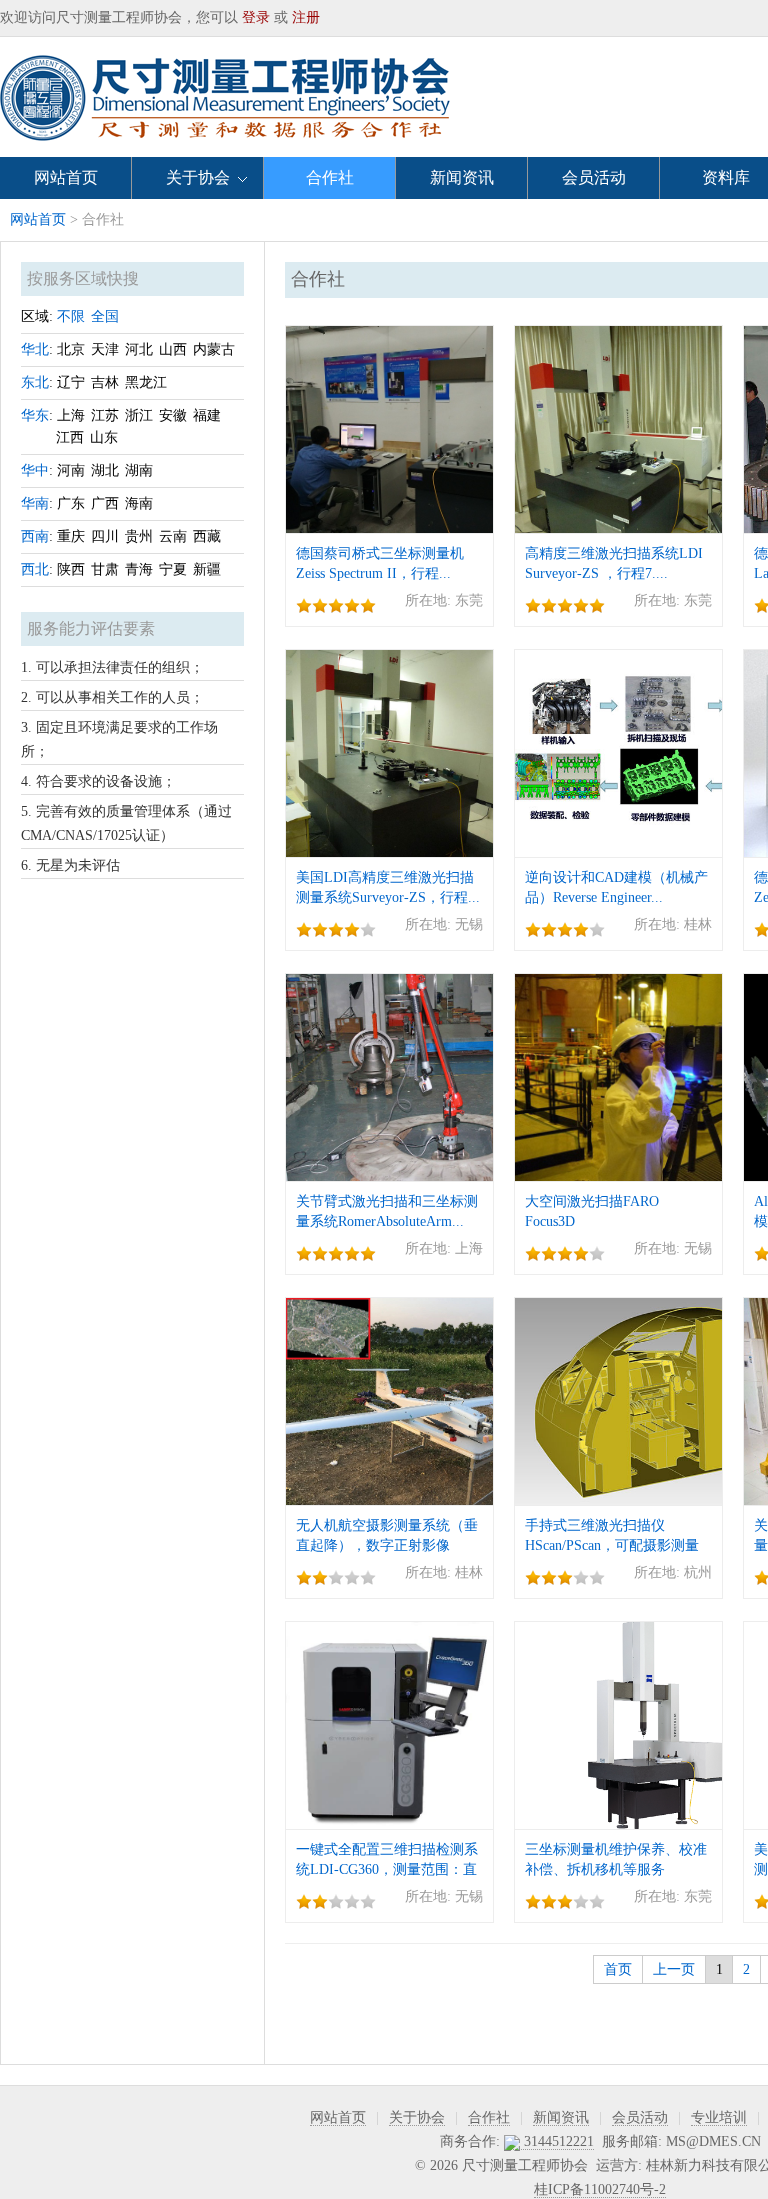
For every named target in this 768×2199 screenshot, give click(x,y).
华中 (35, 470)
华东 (35, 415)
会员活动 (594, 177)
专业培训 (719, 2117)
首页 (618, 1969)
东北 (35, 382)
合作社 (330, 177)
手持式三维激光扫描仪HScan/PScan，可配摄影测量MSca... (612, 1545)
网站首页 (66, 177)
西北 (35, 569)
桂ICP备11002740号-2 (600, 2189)
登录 (256, 17)
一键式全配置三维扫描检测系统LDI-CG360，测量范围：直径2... (387, 1869)
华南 (35, 503)
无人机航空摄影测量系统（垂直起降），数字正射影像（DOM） (387, 1545)
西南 (35, 536)
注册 (306, 17)
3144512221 (557, 2141)
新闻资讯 (462, 177)
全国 (105, 316)
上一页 (674, 1969)
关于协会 (198, 177)
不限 (71, 316)
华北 (35, 349)
